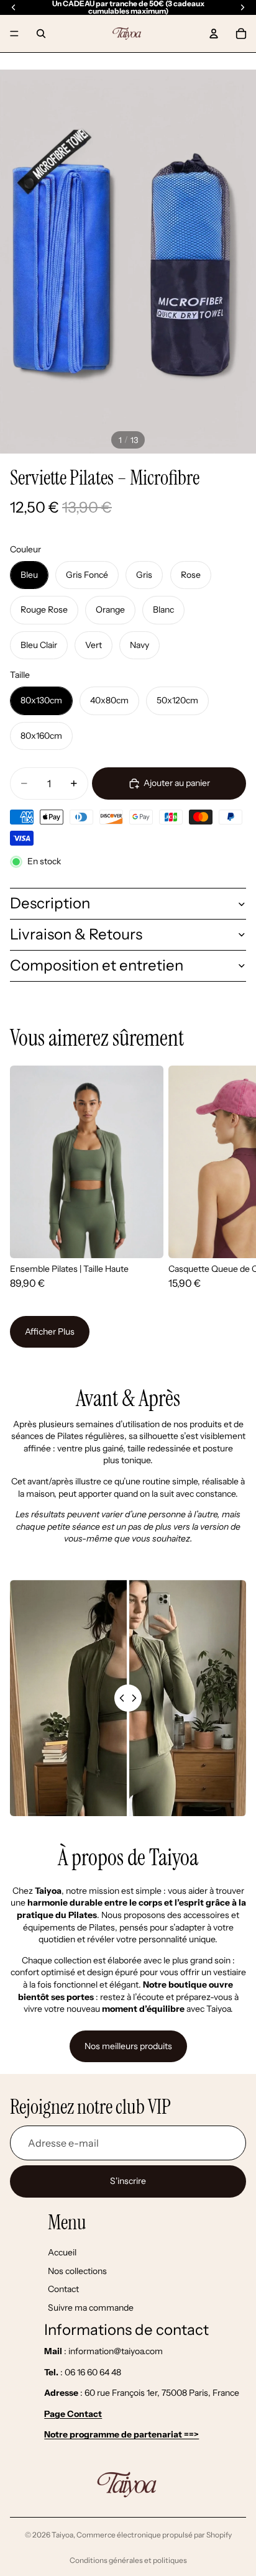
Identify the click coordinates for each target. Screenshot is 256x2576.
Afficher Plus (50, 1331)
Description (50, 903)
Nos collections (77, 2271)
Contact (63, 2290)
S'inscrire (128, 2181)
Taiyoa (62, 2535)
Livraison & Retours (76, 934)
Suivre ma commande (91, 2308)
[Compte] (214, 34)
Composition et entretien (97, 965)
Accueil (62, 2253)
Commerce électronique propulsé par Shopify (154, 2535)
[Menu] (14, 34)
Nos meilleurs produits (128, 2046)
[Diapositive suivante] (231, 1183)
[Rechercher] (41, 34)
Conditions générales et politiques (128, 2560)
